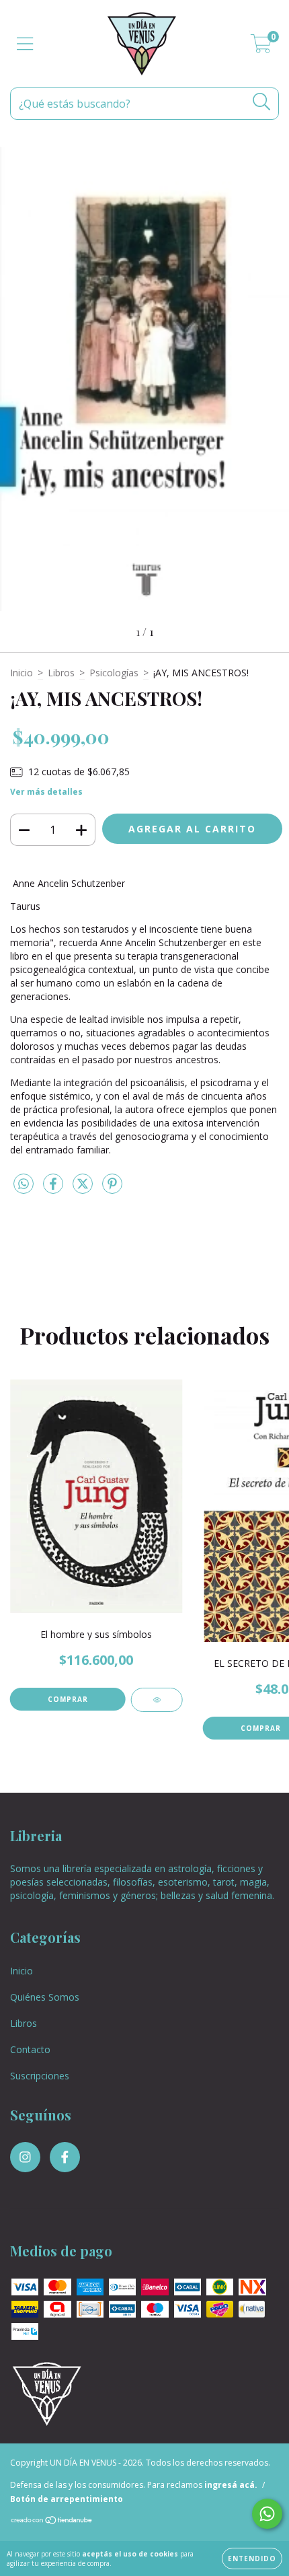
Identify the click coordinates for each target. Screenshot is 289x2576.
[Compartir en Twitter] (84, 1189)
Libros (61, 673)
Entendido (252, 2559)
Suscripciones (40, 2076)
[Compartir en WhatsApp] (24, 1184)
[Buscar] (262, 102)
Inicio (22, 673)
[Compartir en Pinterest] (112, 1189)
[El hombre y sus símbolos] (157, 1700)
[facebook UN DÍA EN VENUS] (65, 2157)
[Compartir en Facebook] (54, 1189)
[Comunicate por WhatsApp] (267, 2514)
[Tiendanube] (52, 2522)
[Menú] (25, 44)
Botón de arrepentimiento (67, 2499)
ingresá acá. (231, 2485)
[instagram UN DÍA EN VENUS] (25, 2157)
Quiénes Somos (45, 1997)
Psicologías (114, 673)
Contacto (30, 2049)
